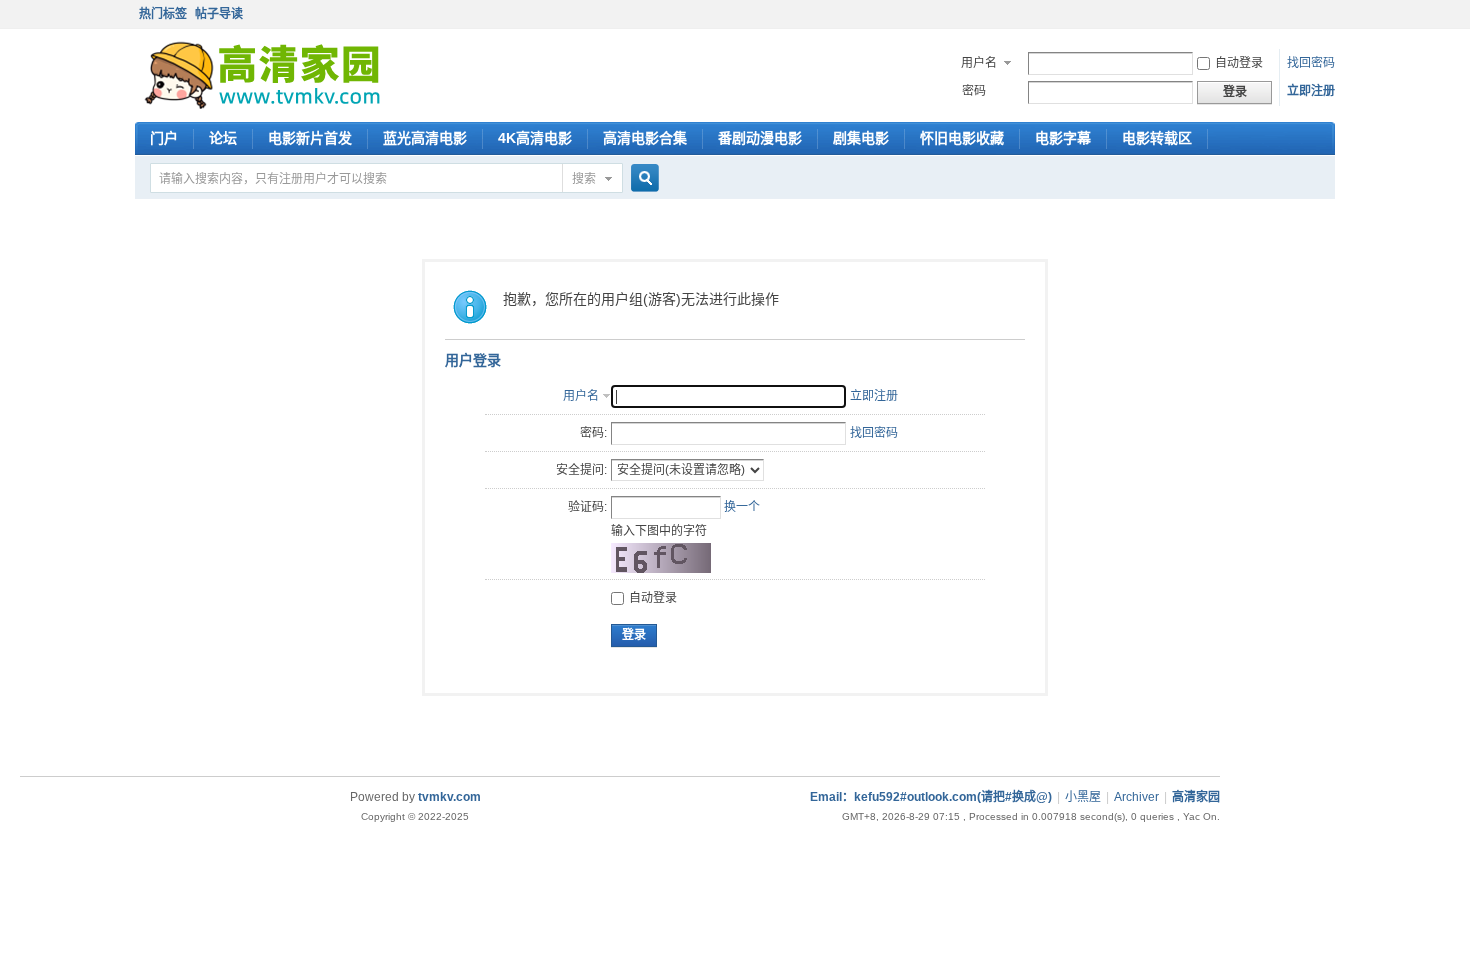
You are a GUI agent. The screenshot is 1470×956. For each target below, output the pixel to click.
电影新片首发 (310, 138)
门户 (164, 138)
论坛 (223, 138)
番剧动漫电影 (760, 138)
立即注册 (1311, 91)
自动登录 (1239, 63)
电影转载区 (1157, 138)
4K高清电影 (535, 138)
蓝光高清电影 (425, 138)
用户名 (979, 63)
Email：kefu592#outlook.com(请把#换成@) (931, 797)
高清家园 (1196, 797)
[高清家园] (262, 105)
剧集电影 (861, 138)
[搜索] (642, 179)
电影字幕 (1063, 138)
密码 (974, 91)
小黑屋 (1083, 797)
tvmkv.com (449, 797)
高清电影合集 (645, 138)
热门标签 (163, 14)
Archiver (1136, 797)
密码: (593, 433)
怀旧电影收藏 (962, 138)
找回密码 (1311, 63)
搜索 (584, 179)
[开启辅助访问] (1330, 14)
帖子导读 (219, 14)
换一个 (742, 507)
